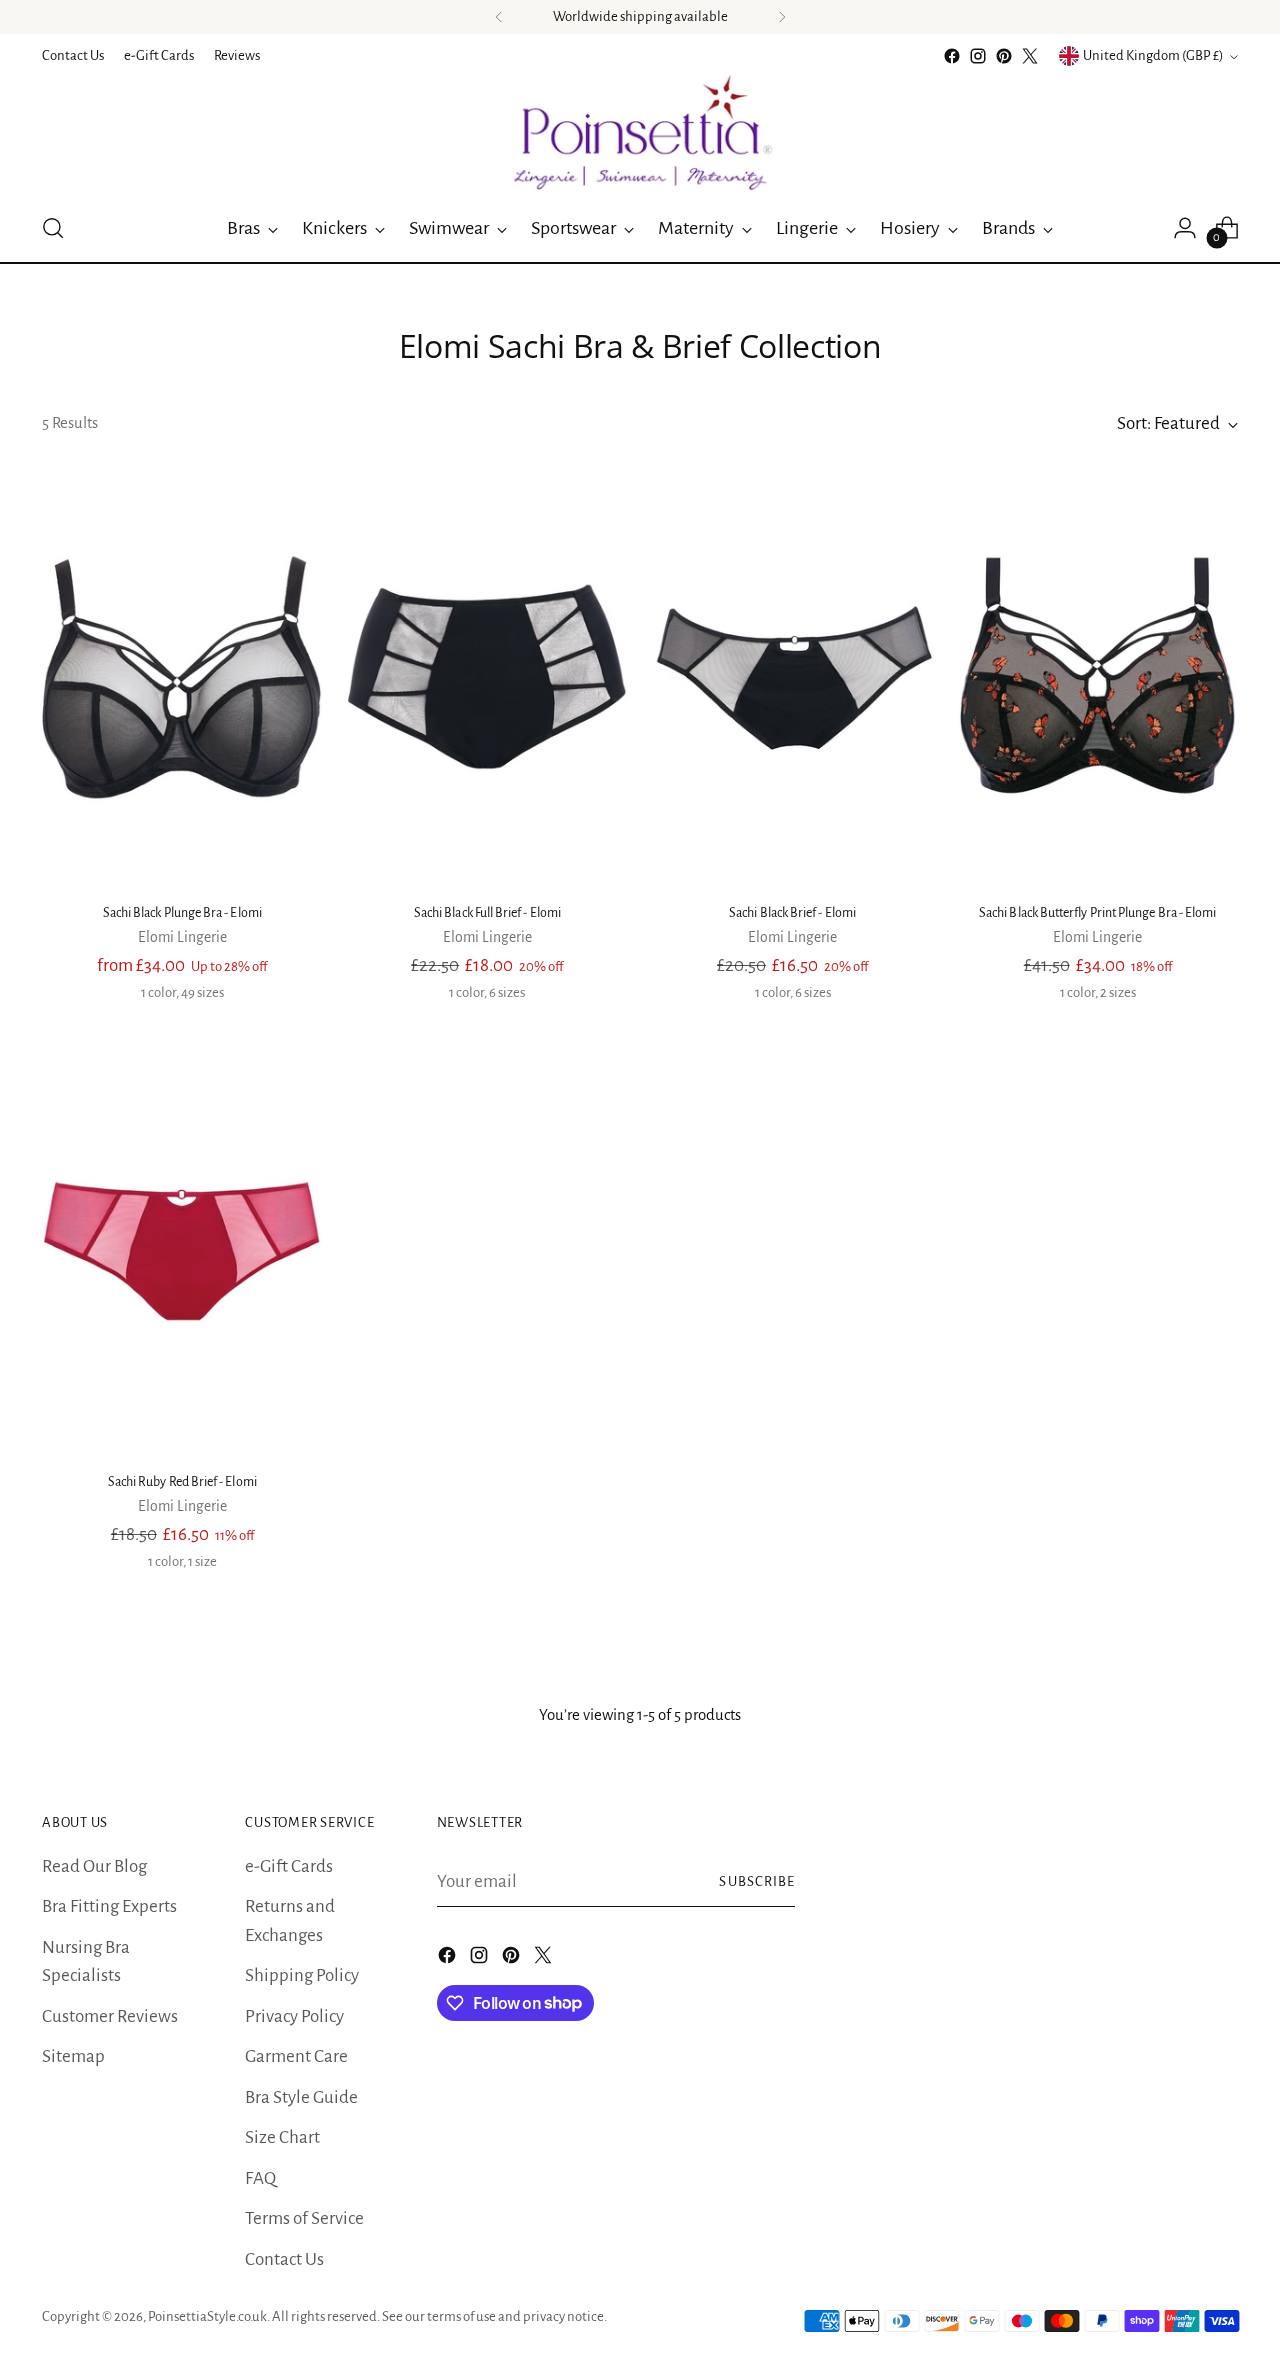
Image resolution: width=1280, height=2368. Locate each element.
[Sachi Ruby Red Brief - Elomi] (182, 1246)
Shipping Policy (302, 1975)
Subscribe (757, 1881)
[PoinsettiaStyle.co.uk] (640, 132)
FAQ (260, 2178)
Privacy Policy (294, 2016)
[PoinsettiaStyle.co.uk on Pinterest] (1004, 56)
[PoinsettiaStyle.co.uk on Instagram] (978, 56)
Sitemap (73, 2056)
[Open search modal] (53, 228)
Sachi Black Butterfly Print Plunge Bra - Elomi (1097, 913)
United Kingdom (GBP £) (1153, 55)
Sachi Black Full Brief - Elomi (487, 913)
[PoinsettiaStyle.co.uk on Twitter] (1030, 56)
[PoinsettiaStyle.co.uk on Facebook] (952, 56)
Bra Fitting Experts (109, 1906)
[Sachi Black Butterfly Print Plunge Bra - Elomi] (1098, 677)
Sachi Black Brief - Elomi (792, 913)
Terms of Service (304, 2218)
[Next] (782, 17)
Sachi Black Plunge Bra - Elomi (182, 913)
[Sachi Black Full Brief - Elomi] (487, 677)
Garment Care (296, 2056)
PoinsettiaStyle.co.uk (207, 2316)
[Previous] (499, 17)
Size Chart (282, 2137)
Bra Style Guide (301, 2097)
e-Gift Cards (289, 1866)
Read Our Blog (94, 1866)
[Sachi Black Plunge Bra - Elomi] (182, 677)
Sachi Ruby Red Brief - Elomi (182, 1482)
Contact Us (284, 2259)
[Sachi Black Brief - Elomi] (793, 677)
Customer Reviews (110, 2016)
